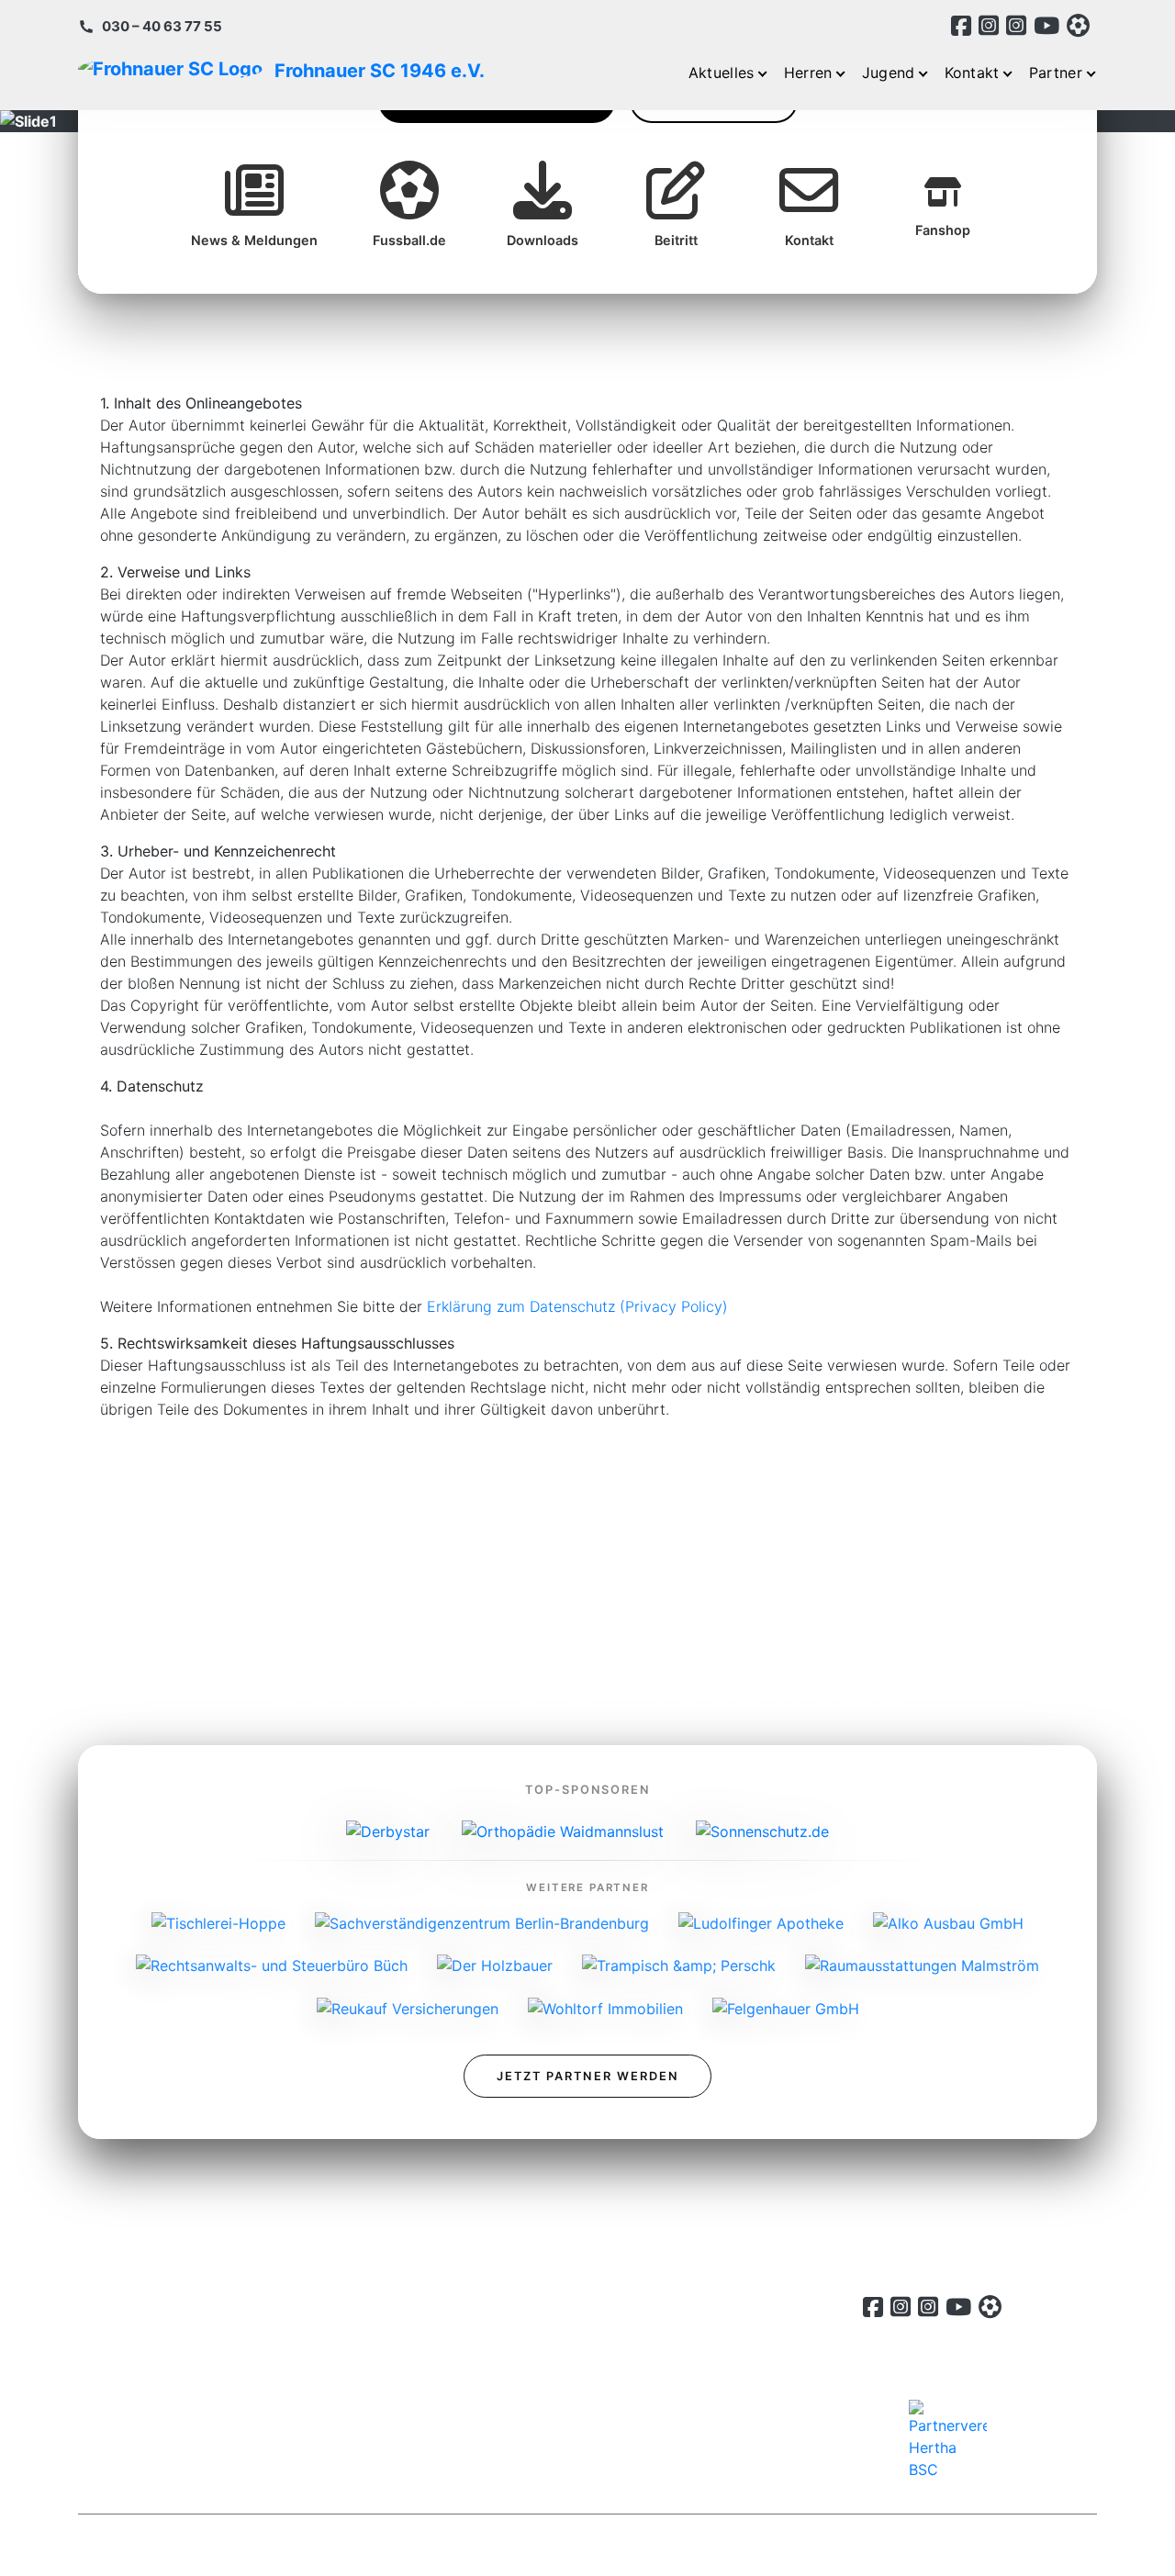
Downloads (553, 2422)
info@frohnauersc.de (150, 2427)
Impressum (552, 2385)
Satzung (543, 2348)
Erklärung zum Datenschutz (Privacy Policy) (577, 1306)
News (533, 2312)
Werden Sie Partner (581, 2458)
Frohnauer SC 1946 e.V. (289, 71)
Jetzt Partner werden (587, 2076)
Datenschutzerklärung (967, 2545)
